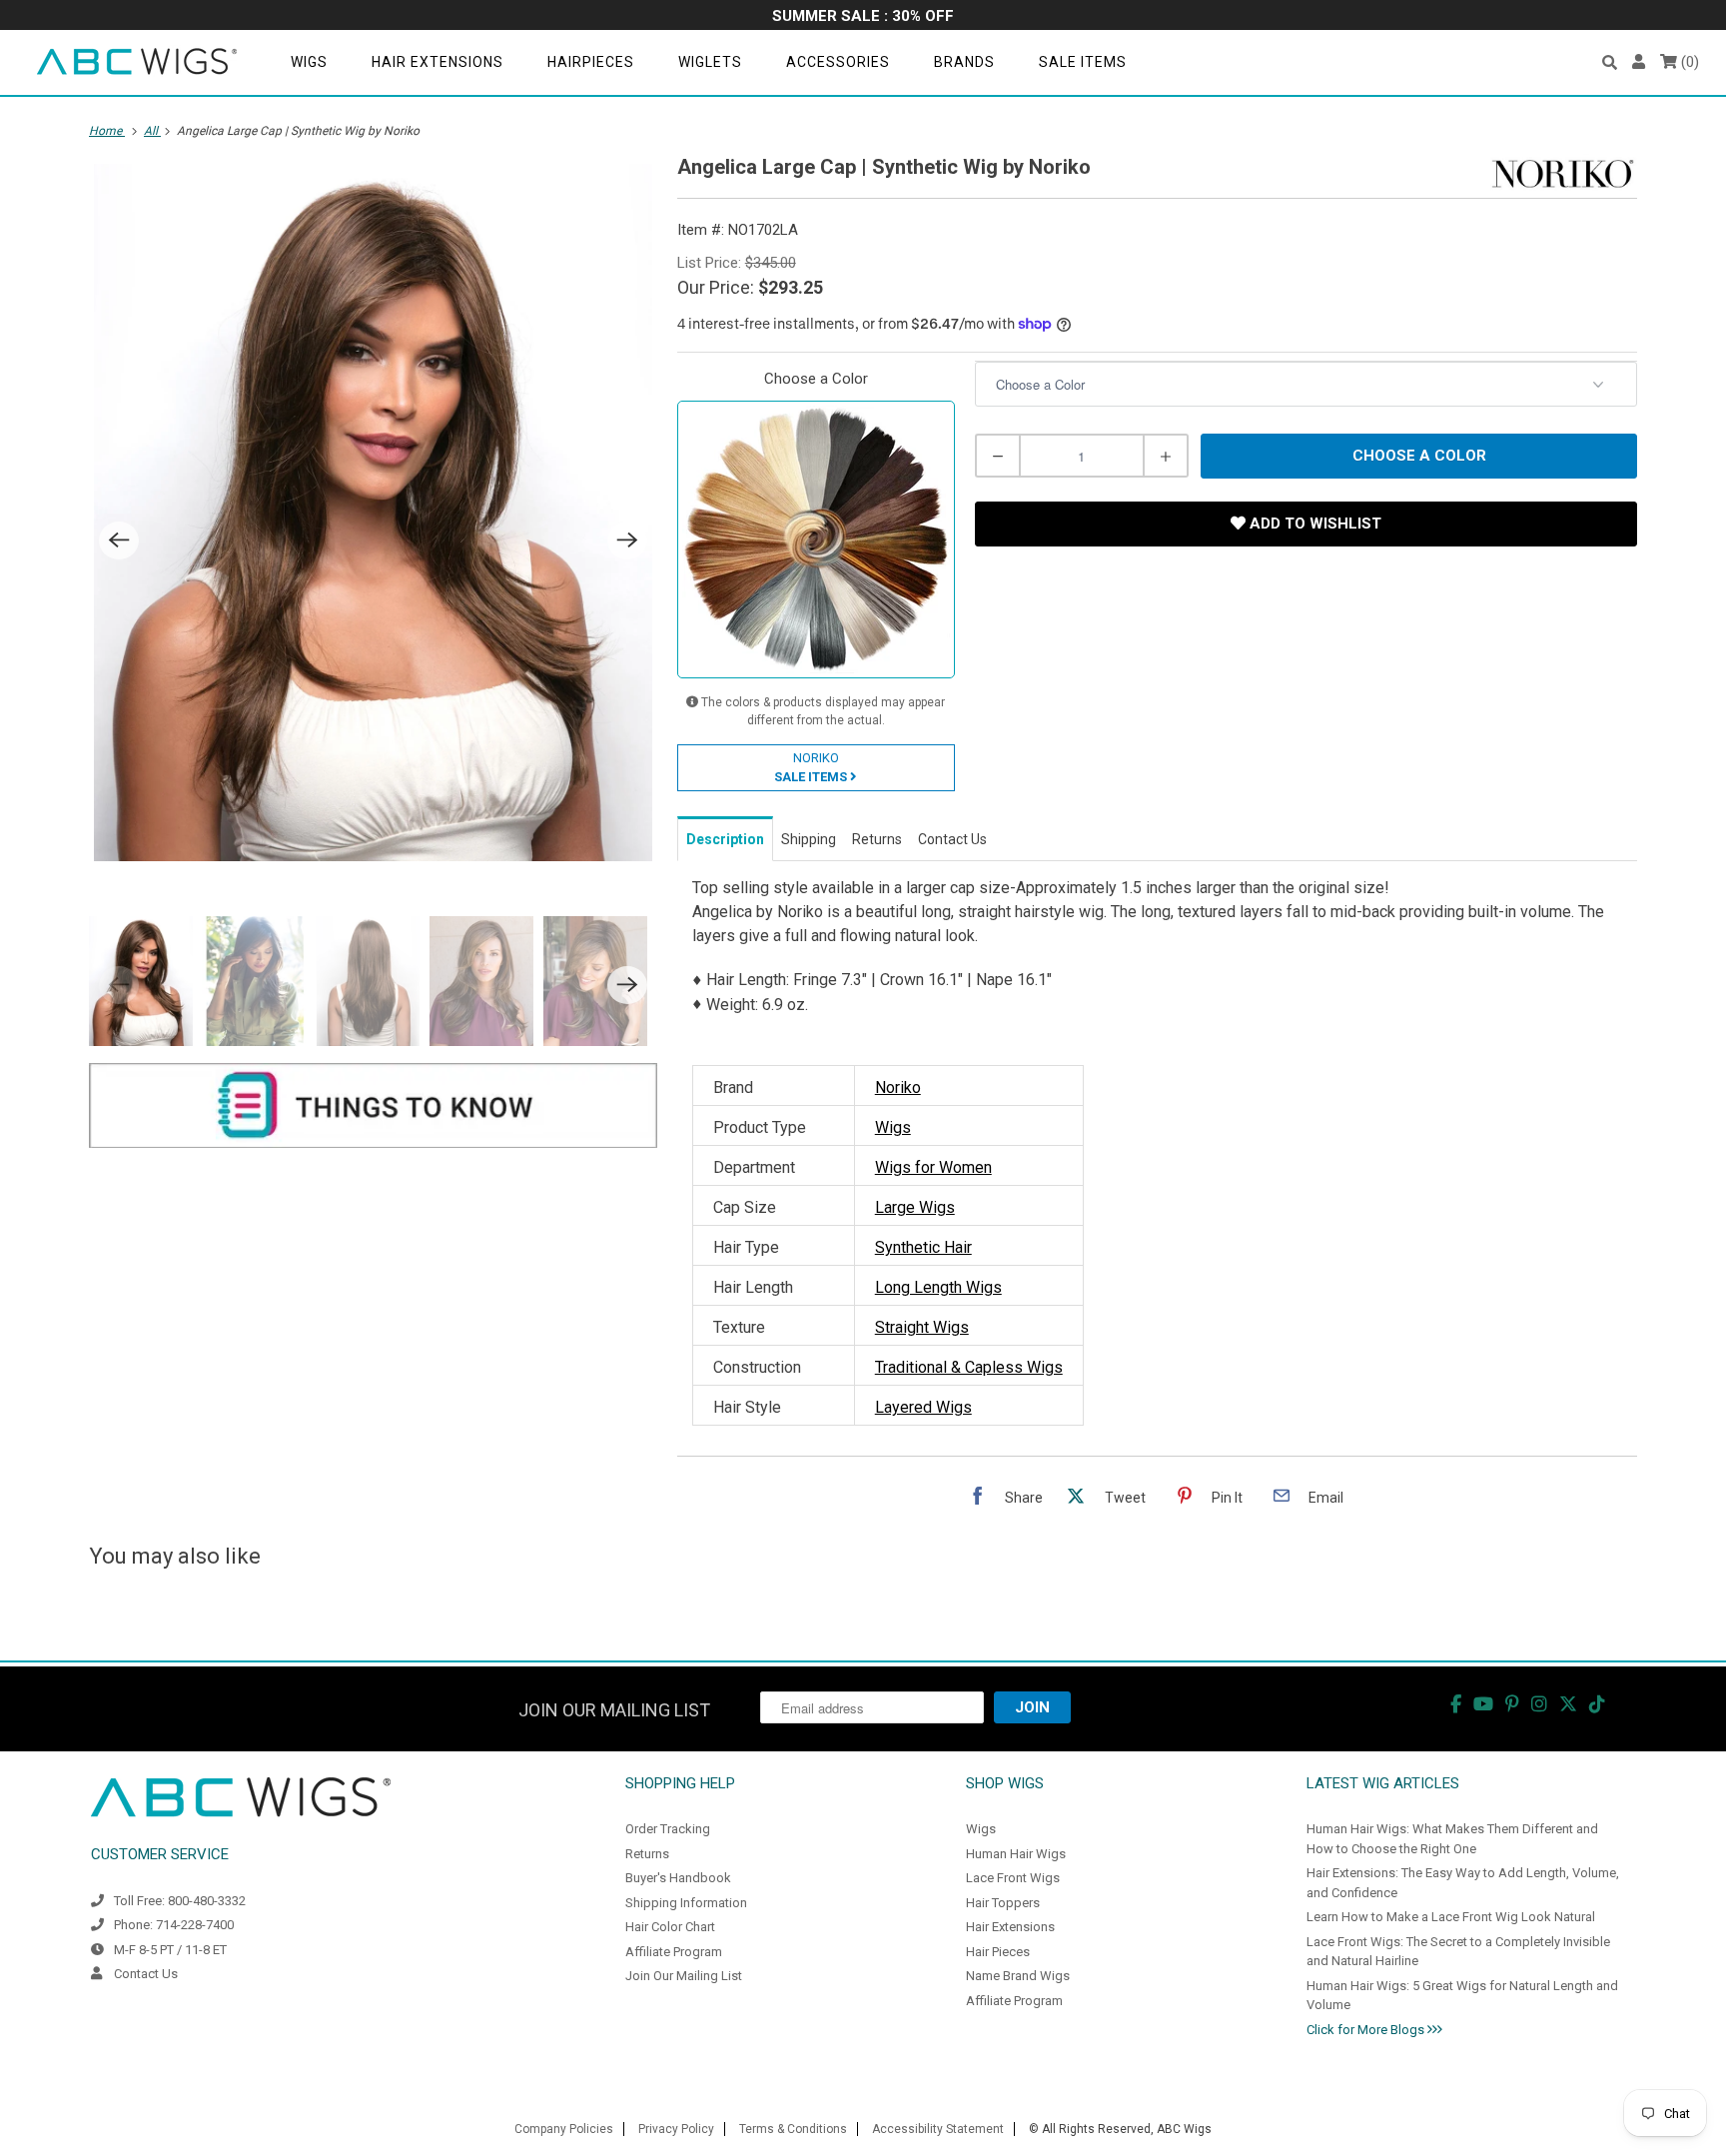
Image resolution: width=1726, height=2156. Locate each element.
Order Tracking (668, 1829)
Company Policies (564, 2129)
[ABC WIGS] (137, 62)
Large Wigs (915, 1207)
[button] (1610, 62)
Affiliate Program (674, 1952)
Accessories (838, 62)
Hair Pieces (998, 1952)
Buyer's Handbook (678, 1878)
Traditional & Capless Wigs (969, 1367)
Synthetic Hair (923, 1247)
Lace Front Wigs (1013, 1878)
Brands (964, 62)
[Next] (627, 540)
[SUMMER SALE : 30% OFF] (863, 17)
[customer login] (1639, 62)
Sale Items (1083, 62)
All (152, 131)
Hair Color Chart (670, 1927)
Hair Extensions (437, 62)
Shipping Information (686, 1903)
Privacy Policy (676, 2129)
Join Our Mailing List (684, 1976)
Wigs (309, 62)
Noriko (898, 1087)
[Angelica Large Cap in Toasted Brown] (373, 513)
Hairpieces (591, 62)
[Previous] (119, 540)
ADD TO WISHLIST (1313, 524)
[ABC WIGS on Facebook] (1456, 1704)
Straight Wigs (922, 1327)
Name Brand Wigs (1018, 1976)
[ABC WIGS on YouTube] (1483, 1704)
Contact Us (146, 1974)
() (1688, 62)
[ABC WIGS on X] (1568, 1704)
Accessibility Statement (938, 2129)
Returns (647, 1854)
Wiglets (710, 62)
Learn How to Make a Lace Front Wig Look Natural (1451, 1917)
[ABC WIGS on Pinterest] (1512, 1704)
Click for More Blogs (1367, 2030)
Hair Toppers (1003, 1903)
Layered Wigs (923, 1407)
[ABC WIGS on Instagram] (1539, 1704)
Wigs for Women (933, 1167)
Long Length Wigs (938, 1287)
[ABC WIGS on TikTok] (1597, 1704)
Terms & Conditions (793, 2129)
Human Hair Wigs (1016, 1854)
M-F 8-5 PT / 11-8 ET (170, 1950)
